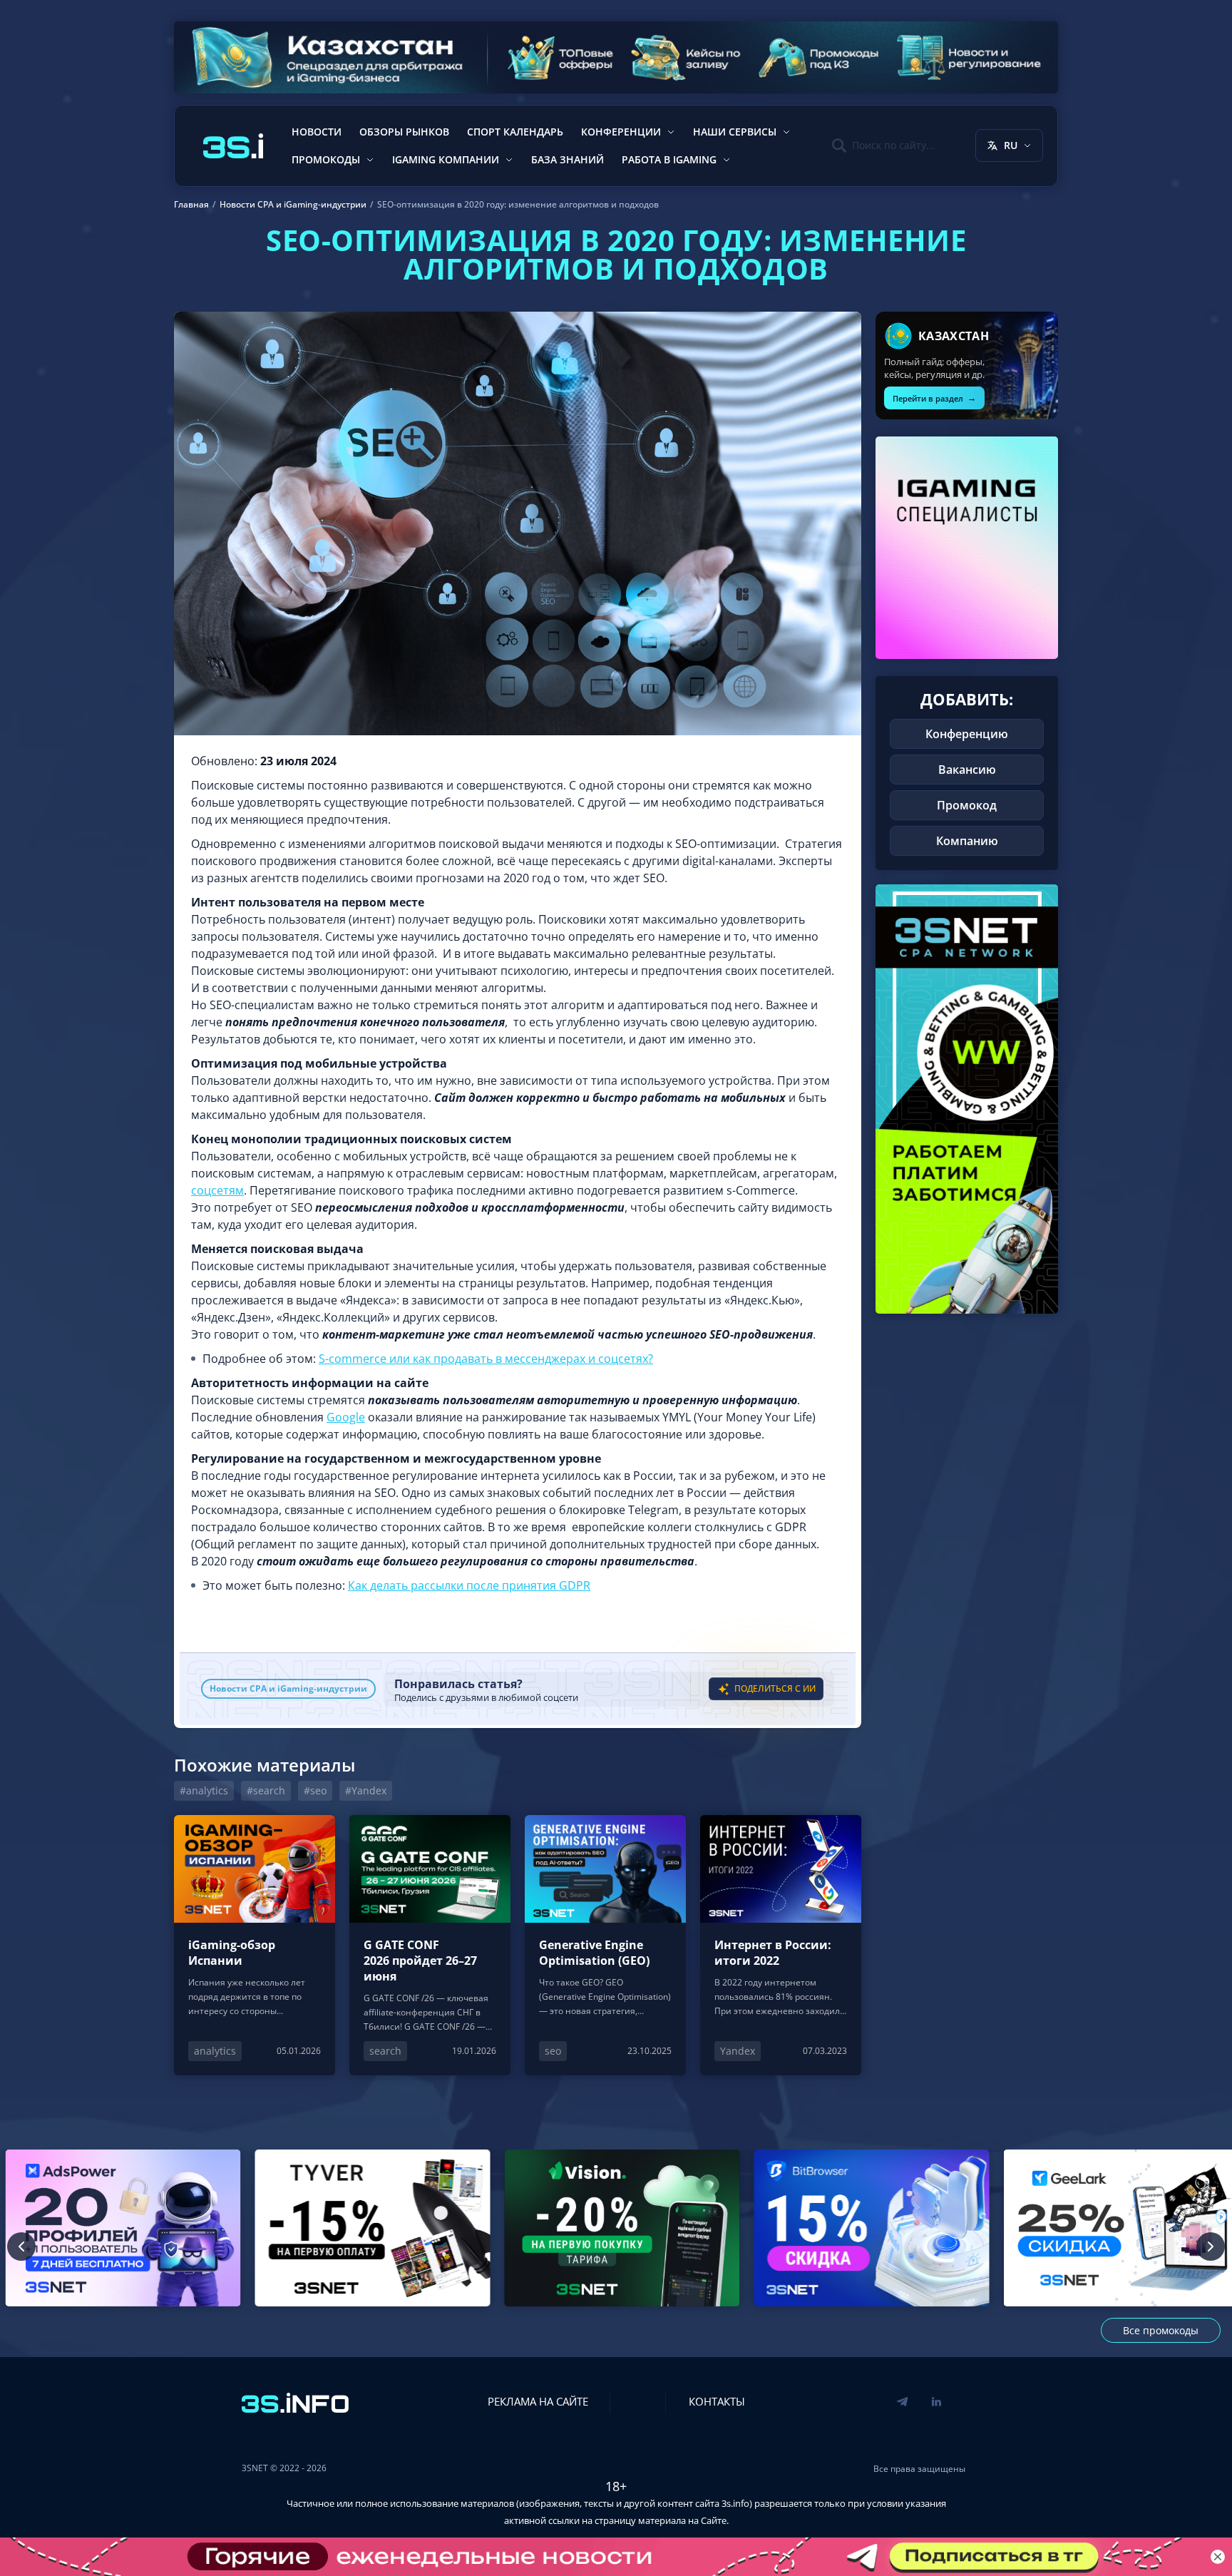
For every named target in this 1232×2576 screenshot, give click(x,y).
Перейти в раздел (934, 398)
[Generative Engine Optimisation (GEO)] (605, 1945)
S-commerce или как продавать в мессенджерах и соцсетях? (486, 1359)
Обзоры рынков (404, 132)
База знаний (568, 159)
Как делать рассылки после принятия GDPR (469, 1585)
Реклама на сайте (538, 2401)
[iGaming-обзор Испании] (255, 1945)
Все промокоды (1161, 2330)
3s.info (735, 2503)
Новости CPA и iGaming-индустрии (288, 1688)
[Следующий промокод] (1211, 2247)
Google (346, 1417)
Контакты (717, 2401)
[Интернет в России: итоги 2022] (781, 1945)
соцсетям (217, 1190)
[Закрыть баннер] (1218, 2557)
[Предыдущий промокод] (21, 2247)
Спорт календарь (515, 132)
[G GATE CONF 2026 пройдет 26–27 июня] (430, 1945)
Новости (317, 132)
